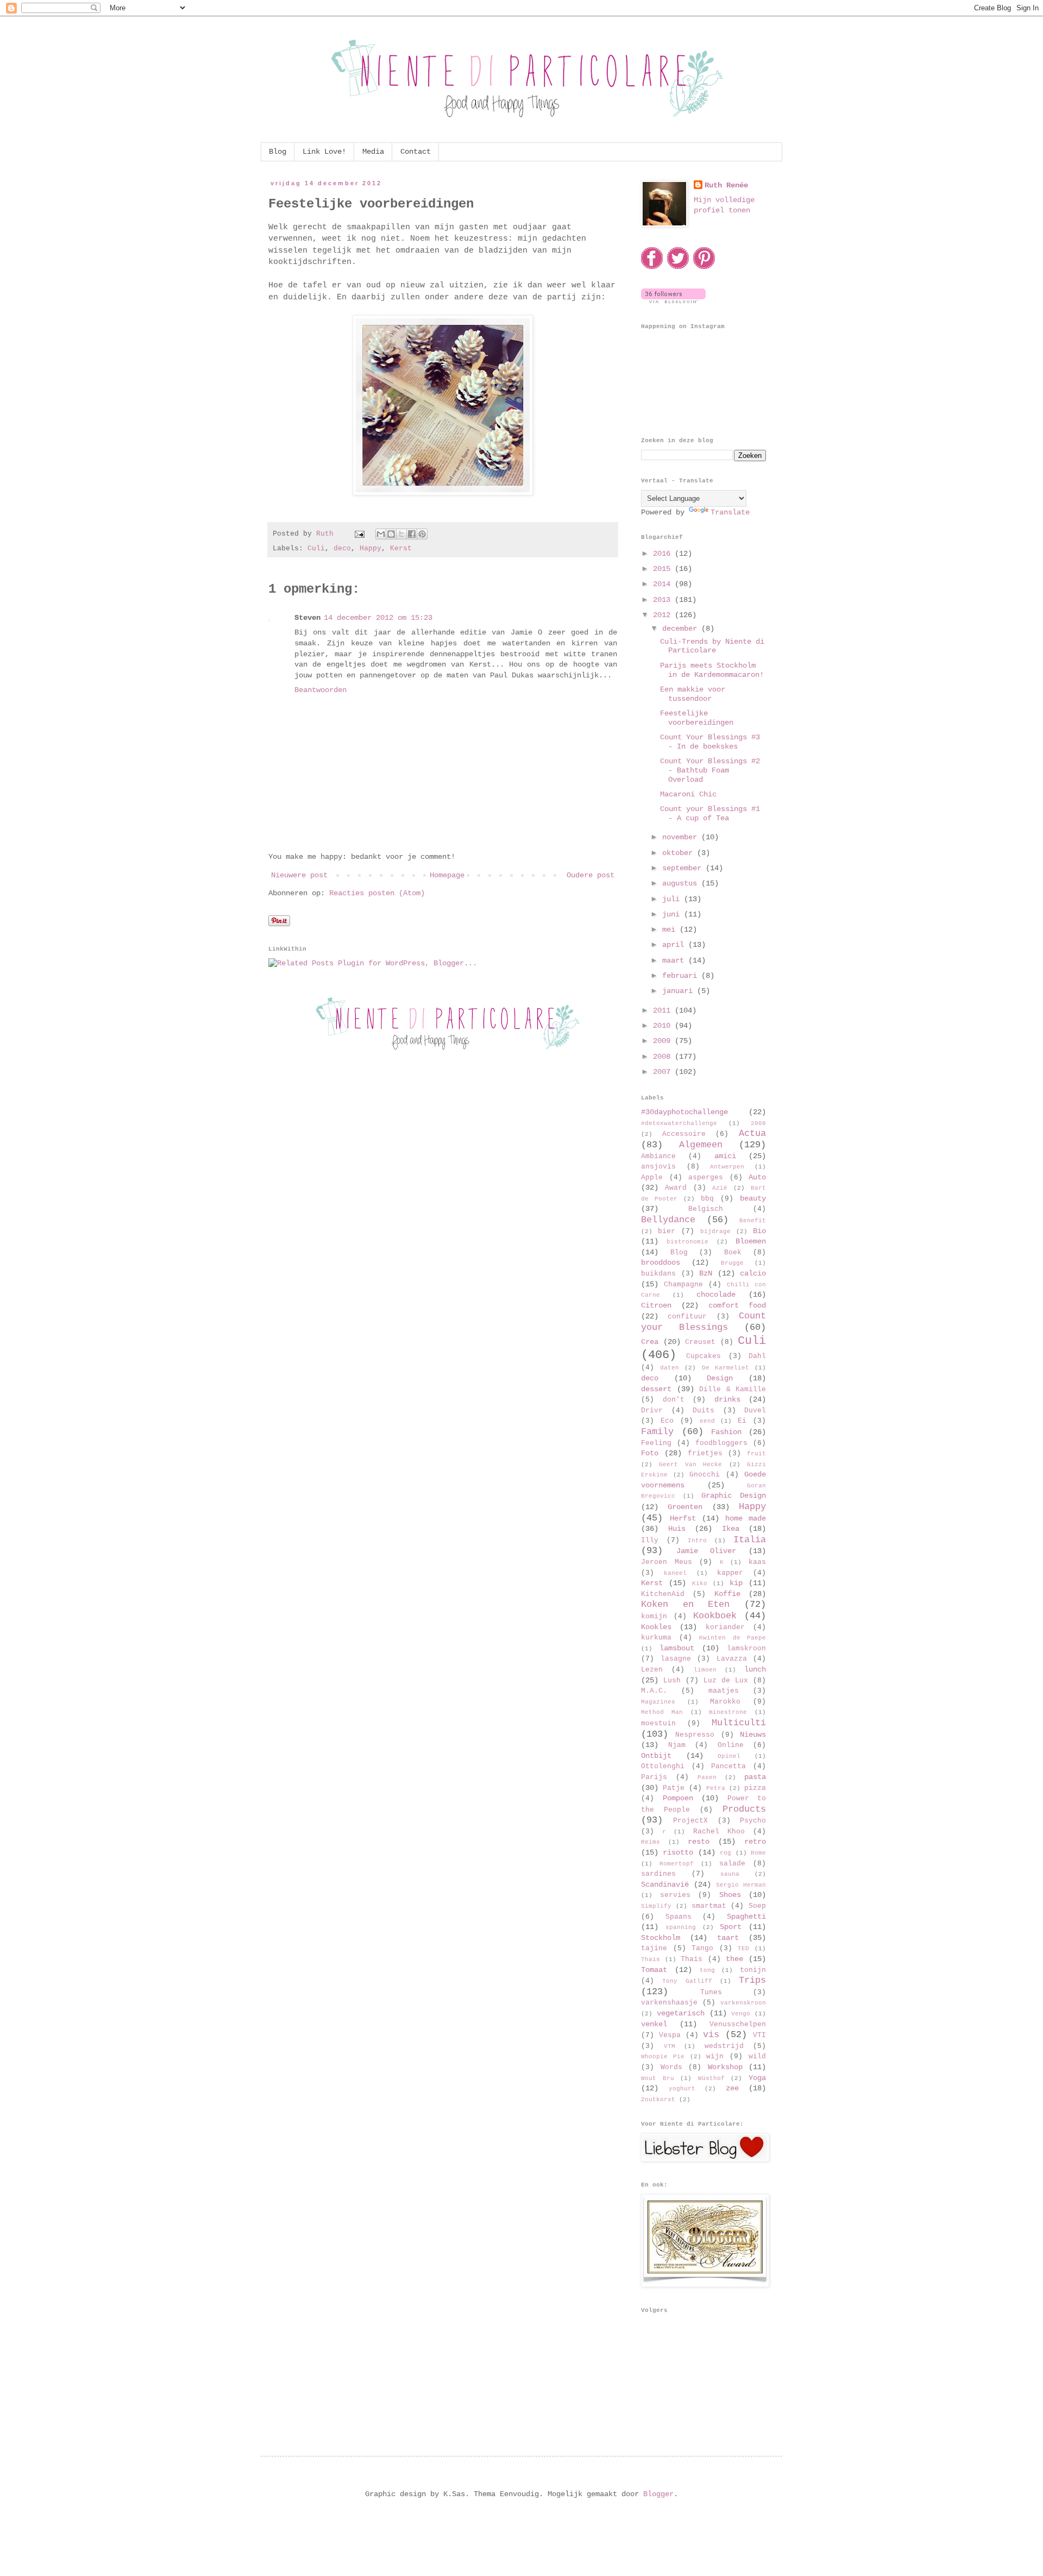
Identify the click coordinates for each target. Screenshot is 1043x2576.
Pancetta (728, 1767)
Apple (652, 1178)
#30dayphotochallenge (684, 1112)
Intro (697, 1541)
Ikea (731, 1529)
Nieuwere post (299, 875)
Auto (757, 1177)
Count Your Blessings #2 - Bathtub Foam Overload (710, 770)
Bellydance (668, 1220)
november (682, 837)
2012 (664, 615)
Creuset (700, 1342)
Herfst (683, 1518)
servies (675, 1895)
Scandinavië (665, 1884)
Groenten (685, 1507)
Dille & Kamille (733, 1390)
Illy (650, 1541)
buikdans (658, 1274)
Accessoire (684, 1134)
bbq (707, 1199)
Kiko (700, 1584)
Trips (752, 1980)
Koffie (727, 1594)
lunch (755, 1669)
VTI (759, 2035)
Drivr (652, 1411)
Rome (758, 1853)
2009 (664, 1041)
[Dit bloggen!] (391, 534)
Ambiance (658, 1157)
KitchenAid (663, 1594)
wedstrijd (724, 2046)
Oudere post (590, 875)
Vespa (670, 2035)
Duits (703, 1411)
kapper (730, 1573)
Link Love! (324, 152)
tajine (654, 1949)
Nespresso (695, 1735)
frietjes (705, 1454)
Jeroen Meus (667, 1562)
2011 (664, 1010)
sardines (658, 1874)
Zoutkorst (658, 2100)
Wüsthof (711, 2078)
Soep (757, 1906)
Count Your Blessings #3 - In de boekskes (710, 742)
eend (707, 1421)
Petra (716, 1788)
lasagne (676, 1659)
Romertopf (677, 1864)
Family (657, 1432)
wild (757, 2057)
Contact (416, 152)
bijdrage (715, 1232)
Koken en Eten (685, 1604)
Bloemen (751, 1241)
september (684, 868)
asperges (706, 1178)
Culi (316, 549)
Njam (677, 1745)
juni (673, 914)
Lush (672, 1681)
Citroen (656, 1305)
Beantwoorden (321, 690)
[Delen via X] (401, 534)
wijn (715, 2057)
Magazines (658, 1702)
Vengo (741, 2014)
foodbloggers (721, 1443)
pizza (755, 1788)
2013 (664, 600)
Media (373, 152)
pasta (755, 1777)
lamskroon (746, 1649)
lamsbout (677, 1648)
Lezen (652, 1670)
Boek (733, 1253)
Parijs (654, 1777)
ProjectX (690, 1821)
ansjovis (658, 1167)
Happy (370, 549)
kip (736, 1583)
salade (732, 1864)
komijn (654, 1617)
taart (728, 1938)
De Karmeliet (725, 1368)
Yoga (757, 2078)
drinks (727, 1399)
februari (682, 976)
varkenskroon (743, 2003)
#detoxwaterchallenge (679, 1123)
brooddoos (661, 1262)
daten (670, 1368)
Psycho (753, 1821)
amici (725, 1156)
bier (667, 1232)
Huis (677, 1529)
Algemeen (701, 1145)
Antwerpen (727, 1167)
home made (746, 1518)
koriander (725, 1628)
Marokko (725, 1702)
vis (711, 2035)
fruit (756, 1454)
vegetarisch (681, 2013)
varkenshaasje (669, 2003)
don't (674, 1400)
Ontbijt (656, 1756)
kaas (757, 1562)
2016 (664, 554)
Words (671, 2068)
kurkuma (656, 1638)
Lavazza (732, 1659)
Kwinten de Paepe (733, 1638)
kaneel (675, 1573)
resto (699, 1842)
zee (732, 2088)
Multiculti (739, 1723)
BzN (706, 1273)
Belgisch (706, 1209)
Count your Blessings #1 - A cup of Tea (710, 813)
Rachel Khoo (719, 1832)
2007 (664, 1072)
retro (755, 1842)
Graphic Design (734, 1496)
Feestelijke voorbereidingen (697, 718)
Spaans (678, 1917)
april (675, 945)
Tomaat (654, 1970)
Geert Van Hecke (690, 1465)
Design (720, 1378)
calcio (753, 1273)
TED (743, 1949)
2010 (664, 1026)
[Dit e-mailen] (381, 534)
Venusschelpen (738, 2025)
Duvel (755, 1411)
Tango (702, 1949)
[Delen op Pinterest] (422, 534)
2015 (664, 569)
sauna (730, 1874)
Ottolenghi (663, 1767)
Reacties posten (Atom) (377, 893)
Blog (278, 152)
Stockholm (661, 1938)
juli (673, 899)
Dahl (757, 1356)
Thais (651, 1959)
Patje (674, 1788)
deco (342, 549)
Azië (720, 1188)
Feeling (656, 1443)
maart (675, 960)
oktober (680, 853)
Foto (650, 1453)
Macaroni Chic (688, 794)
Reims (651, 1842)
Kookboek (715, 1616)
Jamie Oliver (706, 1551)
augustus (682, 883)
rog (725, 1853)
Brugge (732, 1263)
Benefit (753, 1221)
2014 (664, 584)
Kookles (656, 1627)
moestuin (658, 1724)
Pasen (707, 1777)
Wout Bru (658, 2078)
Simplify (656, 1906)
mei (671, 929)
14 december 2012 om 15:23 (378, 618)
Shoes (730, 1895)
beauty (753, 1198)
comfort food (737, 1305)
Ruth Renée (726, 185)
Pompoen (678, 1798)
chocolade (716, 1295)
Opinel (729, 1756)
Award (676, 1188)
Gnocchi (705, 1475)
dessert (656, 1389)
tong (707, 1970)
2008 (664, 1057)
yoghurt (682, 2089)
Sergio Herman (741, 1885)
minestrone (728, 1712)
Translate (730, 512)
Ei (742, 1421)
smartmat (709, 1906)
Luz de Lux (726, 1681)
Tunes (711, 1993)
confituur (687, 1317)
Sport (731, 1927)
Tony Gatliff (687, 1981)
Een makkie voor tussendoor (693, 694)
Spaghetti (746, 1917)
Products (744, 1809)
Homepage (447, 875)
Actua (752, 1133)
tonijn (753, 1970)
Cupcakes (703, 1356)
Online (731, 1745)
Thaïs (692, 1959)
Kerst (401, 549)
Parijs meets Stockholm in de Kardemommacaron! (712, 670)
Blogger (658, 2494)
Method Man (662, 1712)
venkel (654, 2024)
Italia (750, 1540)
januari (680, 991)
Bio (759, 1231)
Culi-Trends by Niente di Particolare (712, 646)
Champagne (683, 1285)
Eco (667, 1421)
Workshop (725, 2067)
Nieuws (753, 1735)
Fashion (726, 1432)
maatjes (724, 1691)
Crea (650, 1342)
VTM (670, 2046)
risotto (678, 1852)
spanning (681, 1927)
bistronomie (687, 1242)
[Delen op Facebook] (412, 534)
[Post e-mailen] (360, 534)
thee (734, 1959)
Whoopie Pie (663, 2057)
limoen (705, 1670)
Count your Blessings (703, 1322)
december (682, 629)
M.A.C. (654, 1691)
